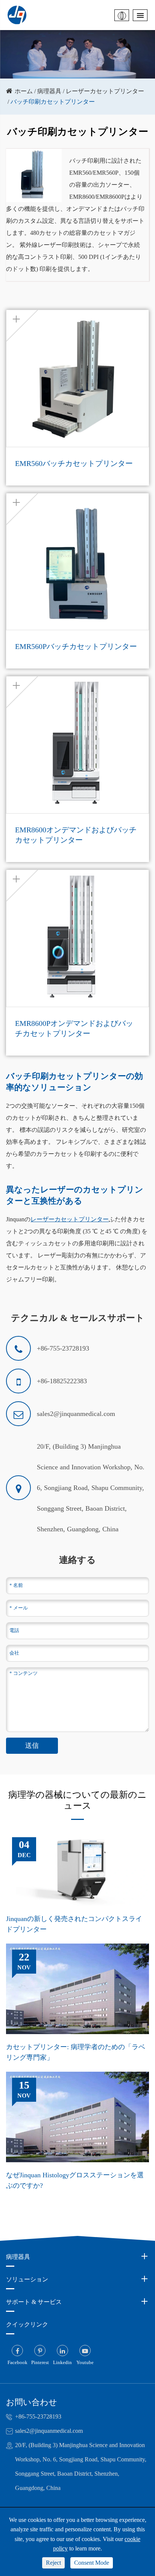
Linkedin (62, 2362)
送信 (32, 1746)
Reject (53, 2563)
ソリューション (27, 2279)
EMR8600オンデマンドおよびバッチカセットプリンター (76, 835)
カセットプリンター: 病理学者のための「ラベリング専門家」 (76, 2052)
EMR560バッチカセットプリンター (74, 463)
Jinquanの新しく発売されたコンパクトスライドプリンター (74, 1924)
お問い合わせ (32, 2402)
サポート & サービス (34, 2302)
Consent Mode (92, 2563)
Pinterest (40, 2362)
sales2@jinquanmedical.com (49, 2431)
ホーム (24, 91)
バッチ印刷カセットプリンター (53, 102)
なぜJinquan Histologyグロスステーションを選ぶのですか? (75, 2180)
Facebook (17, 2362)
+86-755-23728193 (38, 2416)
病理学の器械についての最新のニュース (77, 1800)
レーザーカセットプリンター (105, 91)
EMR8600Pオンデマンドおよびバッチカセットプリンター (74, 1028)
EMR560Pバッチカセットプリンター (76, 646)
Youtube (85, 2362)
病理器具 (49, 91)
